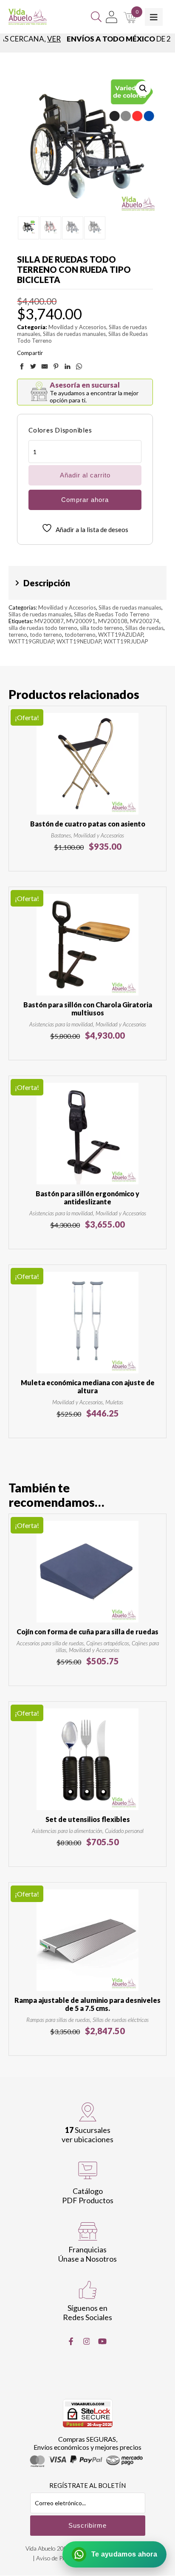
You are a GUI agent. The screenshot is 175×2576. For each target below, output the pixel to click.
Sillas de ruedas (144, 628)
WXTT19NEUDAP (79, 641)
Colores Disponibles (60, 430)
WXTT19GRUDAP (31, 641)
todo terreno (46, 635)
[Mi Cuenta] (111, 17)
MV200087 (49, 621)
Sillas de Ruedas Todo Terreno (112, 614)
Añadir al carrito (85, 475)
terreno (18, 635)
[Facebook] (71, 2341)
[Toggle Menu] (154, 17)
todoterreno (80, 635)
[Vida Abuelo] (28, 17)
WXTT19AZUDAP (121, 635)
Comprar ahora (85, 500)
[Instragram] (87, 2341)
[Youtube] (102, 2341)
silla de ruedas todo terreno (43, 628)
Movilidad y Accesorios (77, 327)
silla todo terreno (101, 628)
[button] (143, 89)
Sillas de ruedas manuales (74, 334)
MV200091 (81, 621)
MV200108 (113, 621)
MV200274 (145, 621)
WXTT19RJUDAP (126, 641)
